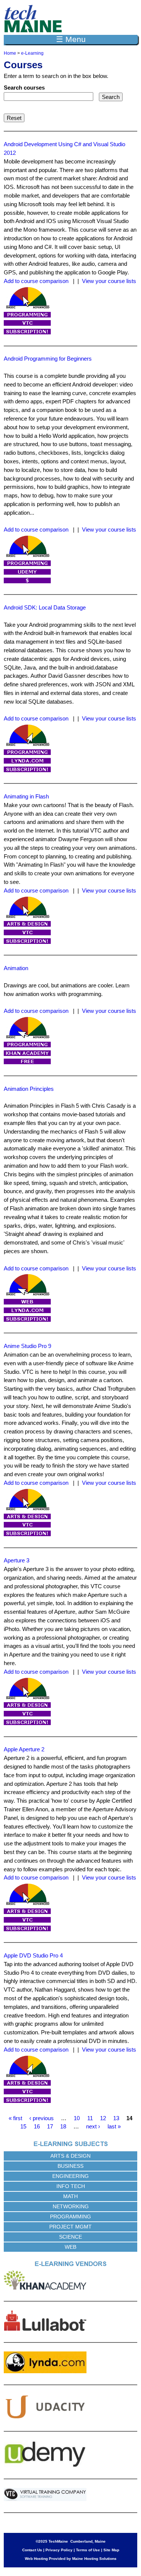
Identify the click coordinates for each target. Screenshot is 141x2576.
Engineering (70, 2176)
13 (116, 2118)
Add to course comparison (36, 281)
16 (37, 2126)
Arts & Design (70, 2156)
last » (114, 2126)
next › (93, 2126)
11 (90, 2118)
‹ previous (42, 2118)
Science (70, 2237)
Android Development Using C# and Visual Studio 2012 (64, 148)
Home (10, 53)
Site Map (111, 2550)
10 (77, 2118)
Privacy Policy (59, 2550)
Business (70, 2166)
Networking (71, 2206)
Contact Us (32, 2550)
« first (15, 2118)
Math (70, 2196)
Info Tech (71, 2186)
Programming (70, 2217)
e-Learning (32, 53)
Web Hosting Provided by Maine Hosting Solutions (71, 2559)
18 (63, 2126)
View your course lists (109, 281)
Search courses (24, 88)
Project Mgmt (70, 2227)
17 (50, 2126)
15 (23, 2126)
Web (70, 2247)
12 (103, 2118)
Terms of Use (88, 2550)
